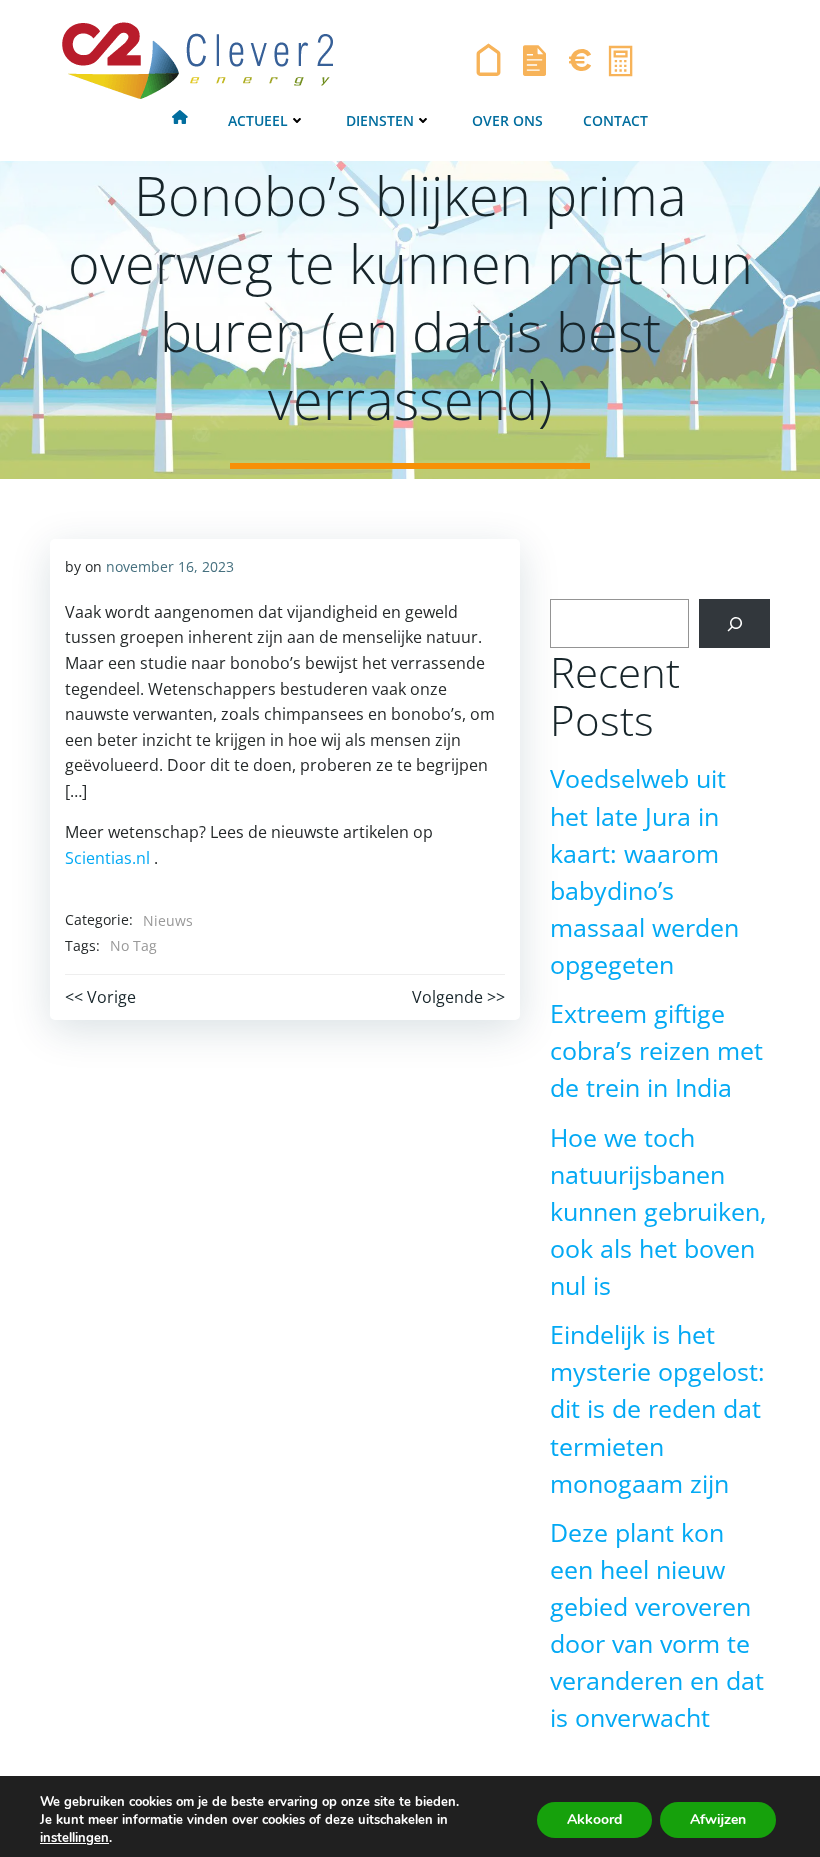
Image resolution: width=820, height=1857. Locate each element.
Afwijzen (718, 1819)
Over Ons (507, 120)
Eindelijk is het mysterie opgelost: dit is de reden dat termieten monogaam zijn (657, 1409)
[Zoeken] (734, 623)
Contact (615, 120)
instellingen (74, 1838)
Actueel (258, 120)
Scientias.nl (107, 858)
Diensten (380, 120)
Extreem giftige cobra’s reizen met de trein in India (656, 1050)
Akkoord (594, 1819)
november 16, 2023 (170, 566)
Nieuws (168, 920)
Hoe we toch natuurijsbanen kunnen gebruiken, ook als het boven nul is (658, 1212)
